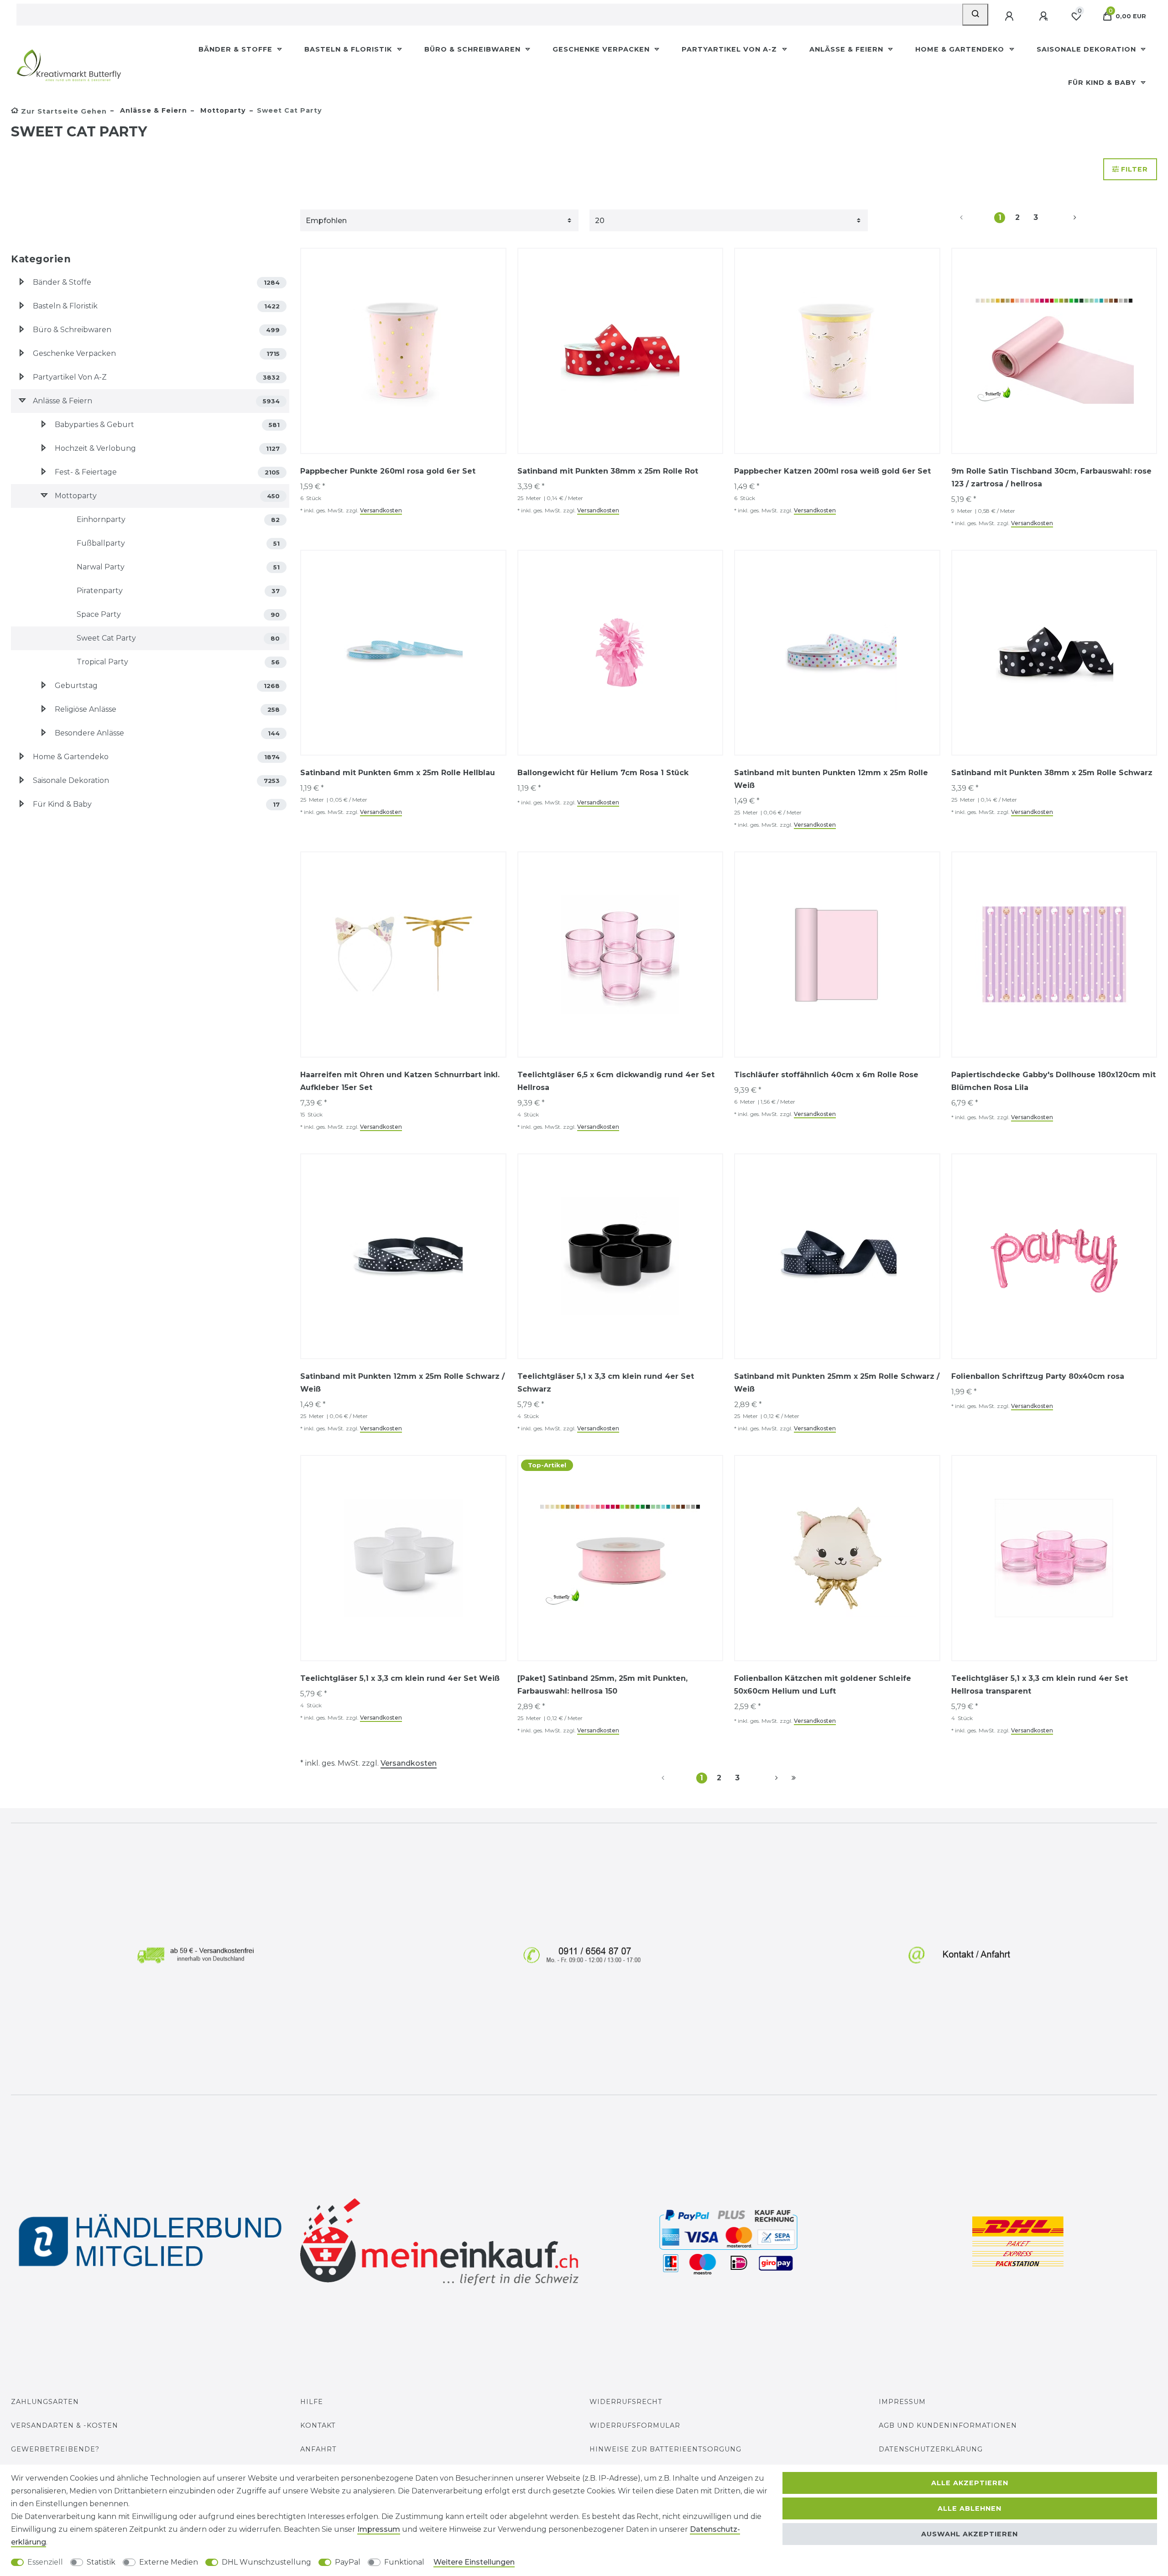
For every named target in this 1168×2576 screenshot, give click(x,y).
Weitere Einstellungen (474, 2562)
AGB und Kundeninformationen (948, 2425)
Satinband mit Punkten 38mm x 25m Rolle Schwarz (1052, 773)
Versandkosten (381, 510)
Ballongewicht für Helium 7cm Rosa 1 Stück (603, 773)
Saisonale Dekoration (1087, 49)
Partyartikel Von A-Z (730, 49)
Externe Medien (169, 2562)
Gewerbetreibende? (55, 2449)
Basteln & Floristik (349, 49)
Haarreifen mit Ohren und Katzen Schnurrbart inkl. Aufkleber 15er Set (400, 1081)
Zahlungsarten (45, 2402)
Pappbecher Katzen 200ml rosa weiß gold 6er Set (832, 471)
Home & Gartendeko (961, 49)
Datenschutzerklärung (931, 2449)
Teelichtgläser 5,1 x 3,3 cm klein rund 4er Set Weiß (400, 1678)
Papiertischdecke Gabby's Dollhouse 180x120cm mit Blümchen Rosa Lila (1053, 1081)
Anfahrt (318, 2449)
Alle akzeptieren (970, 2483)
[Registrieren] (1044, 16)
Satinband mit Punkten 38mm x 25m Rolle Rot (608, 471)
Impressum (902, 2402)
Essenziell (45, 2562)
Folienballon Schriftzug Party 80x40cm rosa (1038, 1376)
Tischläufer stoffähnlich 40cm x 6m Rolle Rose (826, 1075)
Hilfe (312, 2402)
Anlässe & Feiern (847, 49)
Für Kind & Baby (1103, 83)
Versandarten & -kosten (65, 2425)
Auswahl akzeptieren (970, 2534)
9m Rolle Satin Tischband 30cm (1051, 477)
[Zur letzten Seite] (794, 1778)
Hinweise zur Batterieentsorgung (665, 2449)
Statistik (101, 2562)
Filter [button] (1134, 169)
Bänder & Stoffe (237, 49)
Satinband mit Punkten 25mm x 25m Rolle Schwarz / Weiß (837, 1383)
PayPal (348, 2562)
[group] (403, 351)
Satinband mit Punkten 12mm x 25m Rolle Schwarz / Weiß (402, 1383)
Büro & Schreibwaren (474, 49)
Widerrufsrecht (626, 2402)
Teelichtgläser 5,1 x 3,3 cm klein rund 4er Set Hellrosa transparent (1040, 1685)
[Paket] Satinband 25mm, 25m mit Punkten (602, 1685)
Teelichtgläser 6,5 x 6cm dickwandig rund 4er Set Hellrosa (616, 1081)
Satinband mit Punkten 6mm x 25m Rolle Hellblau (398, 773)
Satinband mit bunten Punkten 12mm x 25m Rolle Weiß (831, 779)
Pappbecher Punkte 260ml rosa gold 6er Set (388, 471)
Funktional (404, 2562)
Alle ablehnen (970, 2508)
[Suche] (975, 15)
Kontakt (318, 2425)
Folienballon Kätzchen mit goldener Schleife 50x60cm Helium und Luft (823, 1685)
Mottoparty (222, 110)
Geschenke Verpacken (602, 49)
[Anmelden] (1010, 16)
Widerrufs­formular (635, 2425)
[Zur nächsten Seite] (1064, 218)
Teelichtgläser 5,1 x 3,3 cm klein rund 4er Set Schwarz (606, 1383)
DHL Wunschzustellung (266, 2562)
